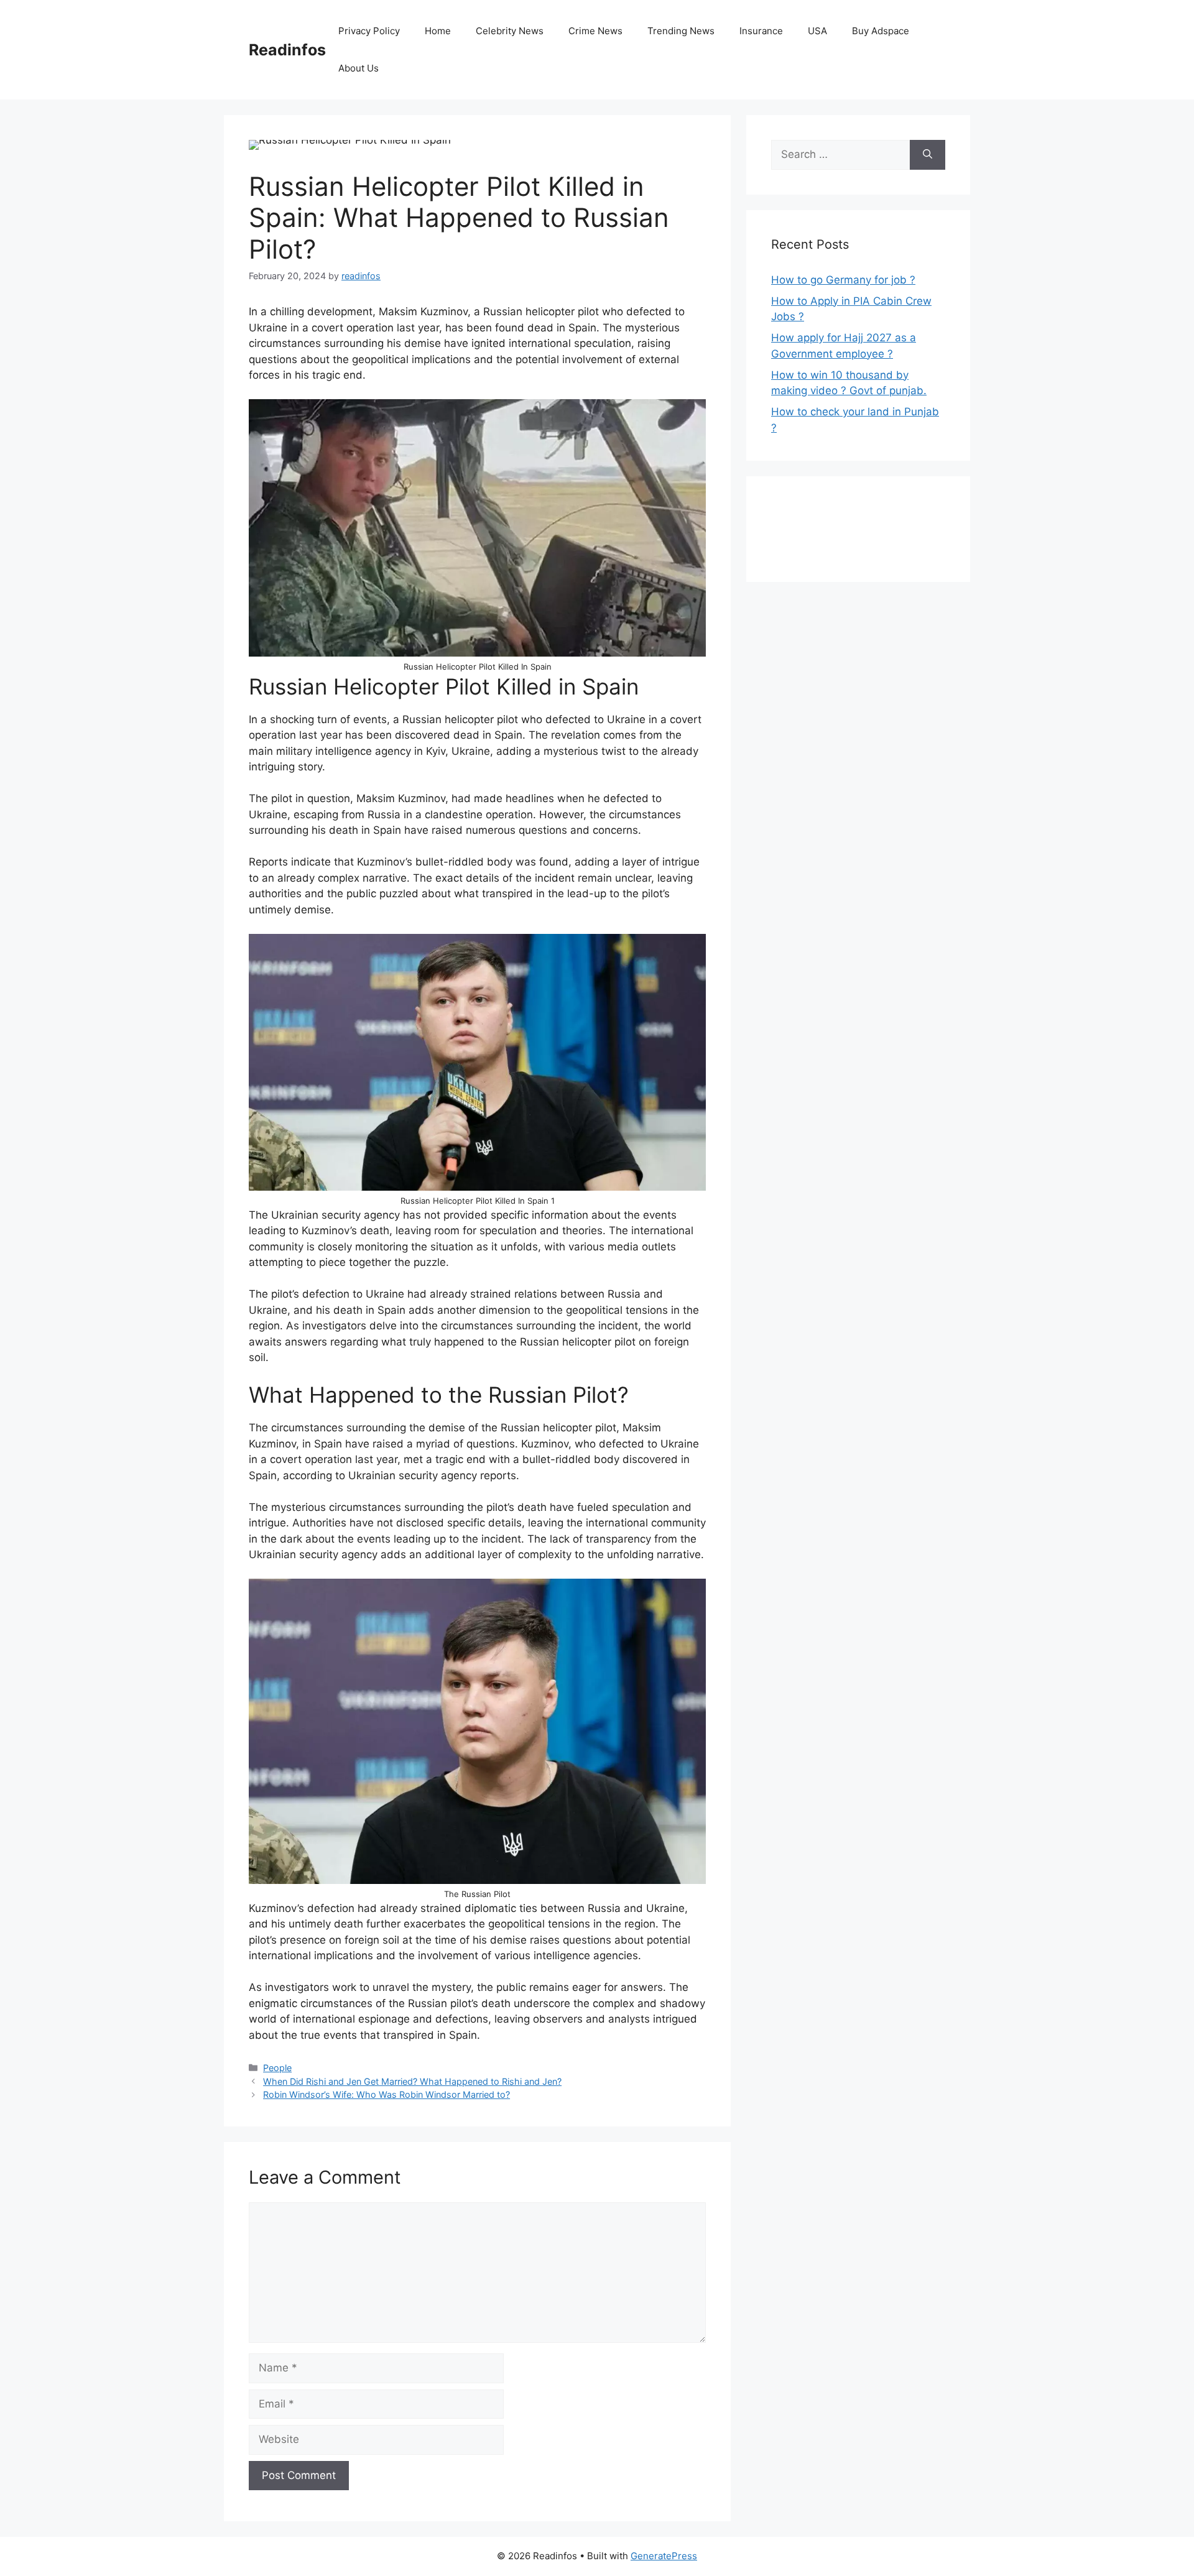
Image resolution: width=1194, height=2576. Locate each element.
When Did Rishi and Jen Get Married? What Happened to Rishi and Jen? (412, 2081)
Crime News (595, 31)
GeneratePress (664, 2556)
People (277, 2068)
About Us (359, 68)
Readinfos (287, 50)
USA (817, 31)
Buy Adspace (881, 31)
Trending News (681, 31)
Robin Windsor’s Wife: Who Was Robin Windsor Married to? (386, 2094)
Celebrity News (510, 31)
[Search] (928, 155)
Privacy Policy (369, 31)
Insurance (761, 31)
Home (438, 31)
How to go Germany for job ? (843, 280)
